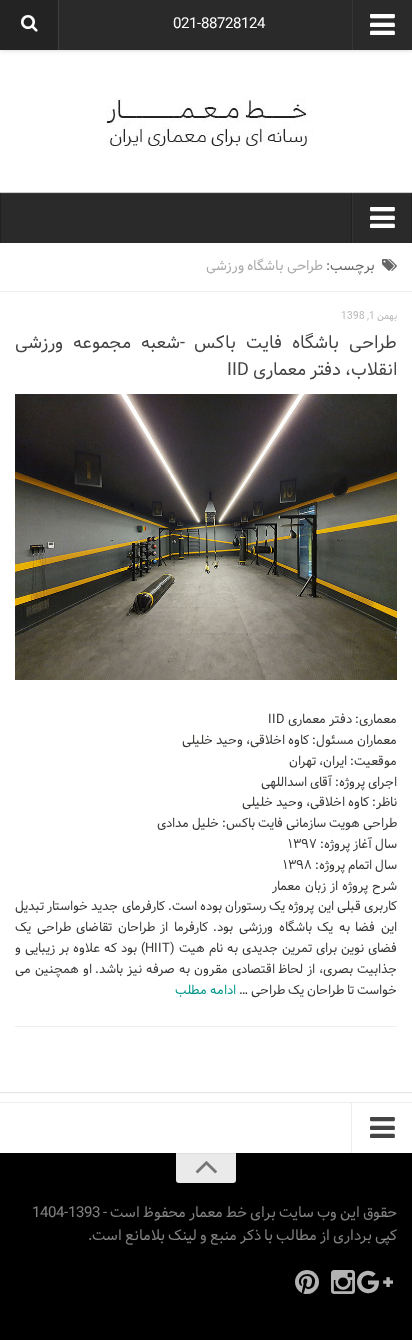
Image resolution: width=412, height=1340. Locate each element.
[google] (379, 1282)
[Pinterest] (307, 1282)
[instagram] (343, 1282)
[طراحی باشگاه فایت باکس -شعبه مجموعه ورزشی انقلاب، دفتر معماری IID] (206, 537)
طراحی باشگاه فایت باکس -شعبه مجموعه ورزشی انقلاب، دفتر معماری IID (206, 357)
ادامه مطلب (205, 991)
